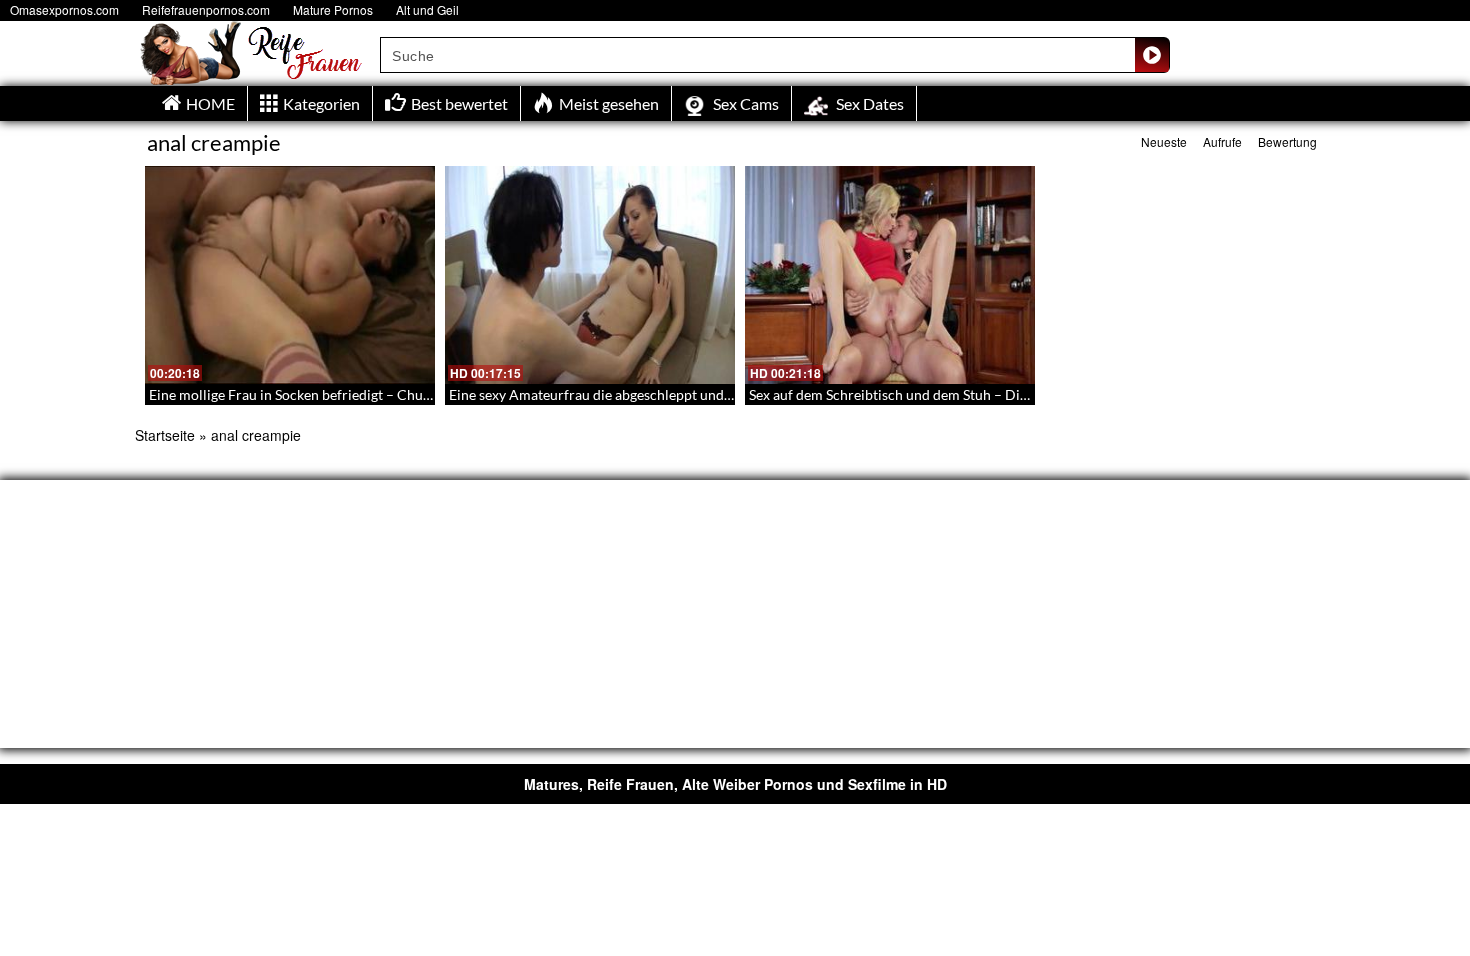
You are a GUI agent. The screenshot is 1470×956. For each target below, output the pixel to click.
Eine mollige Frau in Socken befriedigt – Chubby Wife (314, 394)
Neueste (1164, 141)
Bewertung (1287, 141)
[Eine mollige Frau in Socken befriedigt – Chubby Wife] (290, 275)
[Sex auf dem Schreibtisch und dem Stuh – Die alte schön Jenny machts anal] (890, 275)
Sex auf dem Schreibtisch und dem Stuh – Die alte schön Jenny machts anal (979, 394)
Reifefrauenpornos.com (206, 9)
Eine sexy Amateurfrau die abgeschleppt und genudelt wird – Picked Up (669, 394)
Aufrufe (1222, 141)
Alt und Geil (427, 9)
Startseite (165, 435)
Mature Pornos (333, 9)
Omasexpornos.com (64, 9)
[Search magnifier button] (1152, 55)
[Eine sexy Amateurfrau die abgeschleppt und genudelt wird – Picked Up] (590, 275)
